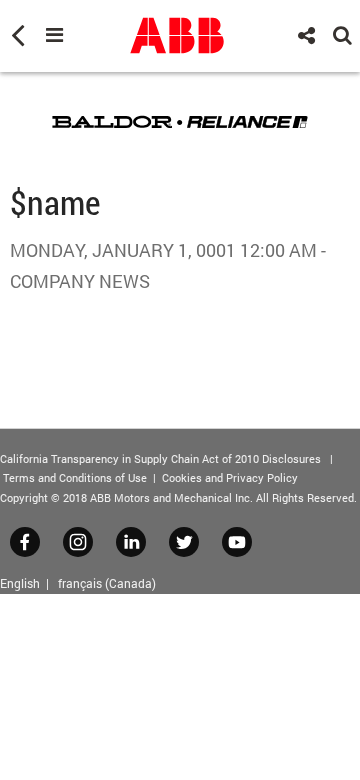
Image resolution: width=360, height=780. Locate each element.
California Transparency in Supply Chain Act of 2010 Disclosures (160, 458)
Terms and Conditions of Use (75, 477)
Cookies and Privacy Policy (230, 477)
